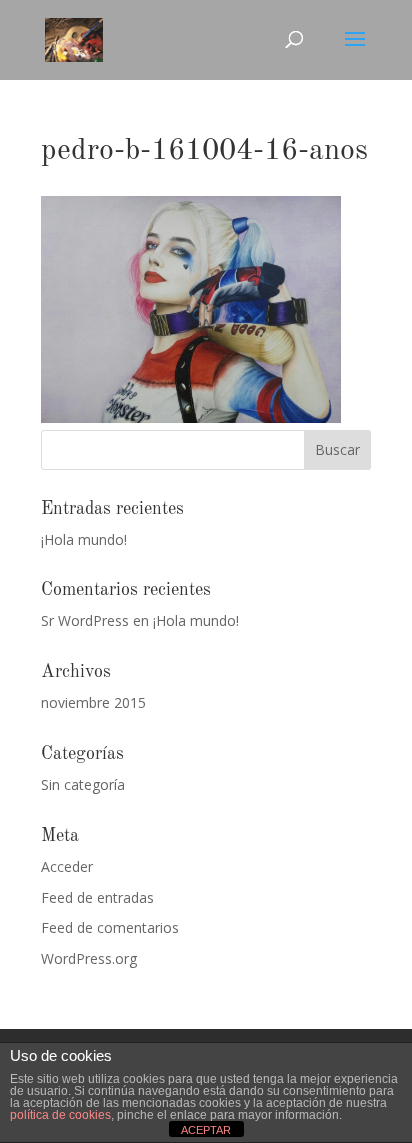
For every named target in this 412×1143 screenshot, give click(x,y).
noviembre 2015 (93, 702)
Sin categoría (83, 784)
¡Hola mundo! (84, 539)
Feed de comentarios (110, 927)
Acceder (67, 866)
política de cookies (60, 1115)
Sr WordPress (85, 620)
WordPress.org (89, 958)
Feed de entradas (97, 897)
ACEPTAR (206, 1130)
